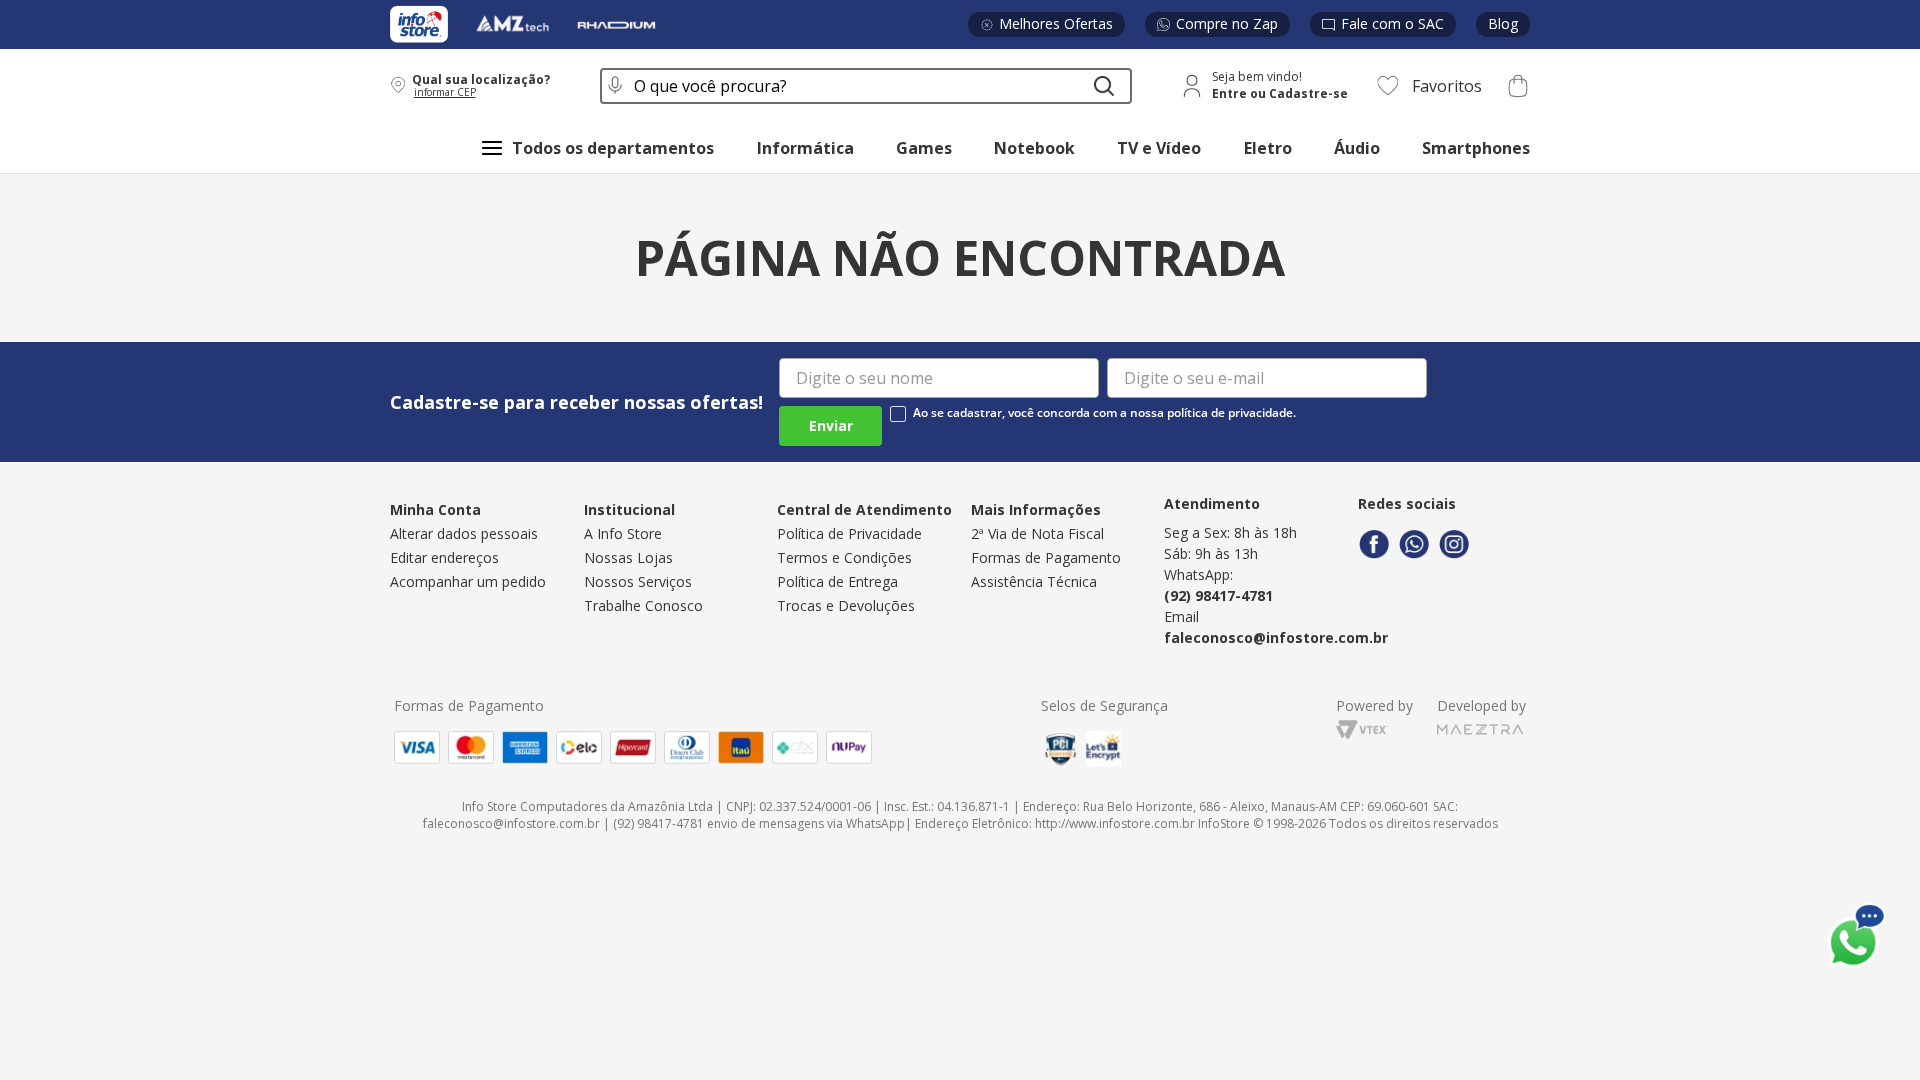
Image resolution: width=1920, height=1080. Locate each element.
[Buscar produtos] (1104, 86)
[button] (482, 85)
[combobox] (866, 86)
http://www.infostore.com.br (1115, 823)
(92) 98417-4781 (1218, 595)
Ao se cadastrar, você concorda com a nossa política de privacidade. (1104, 413)
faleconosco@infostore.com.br (1276, 637)
